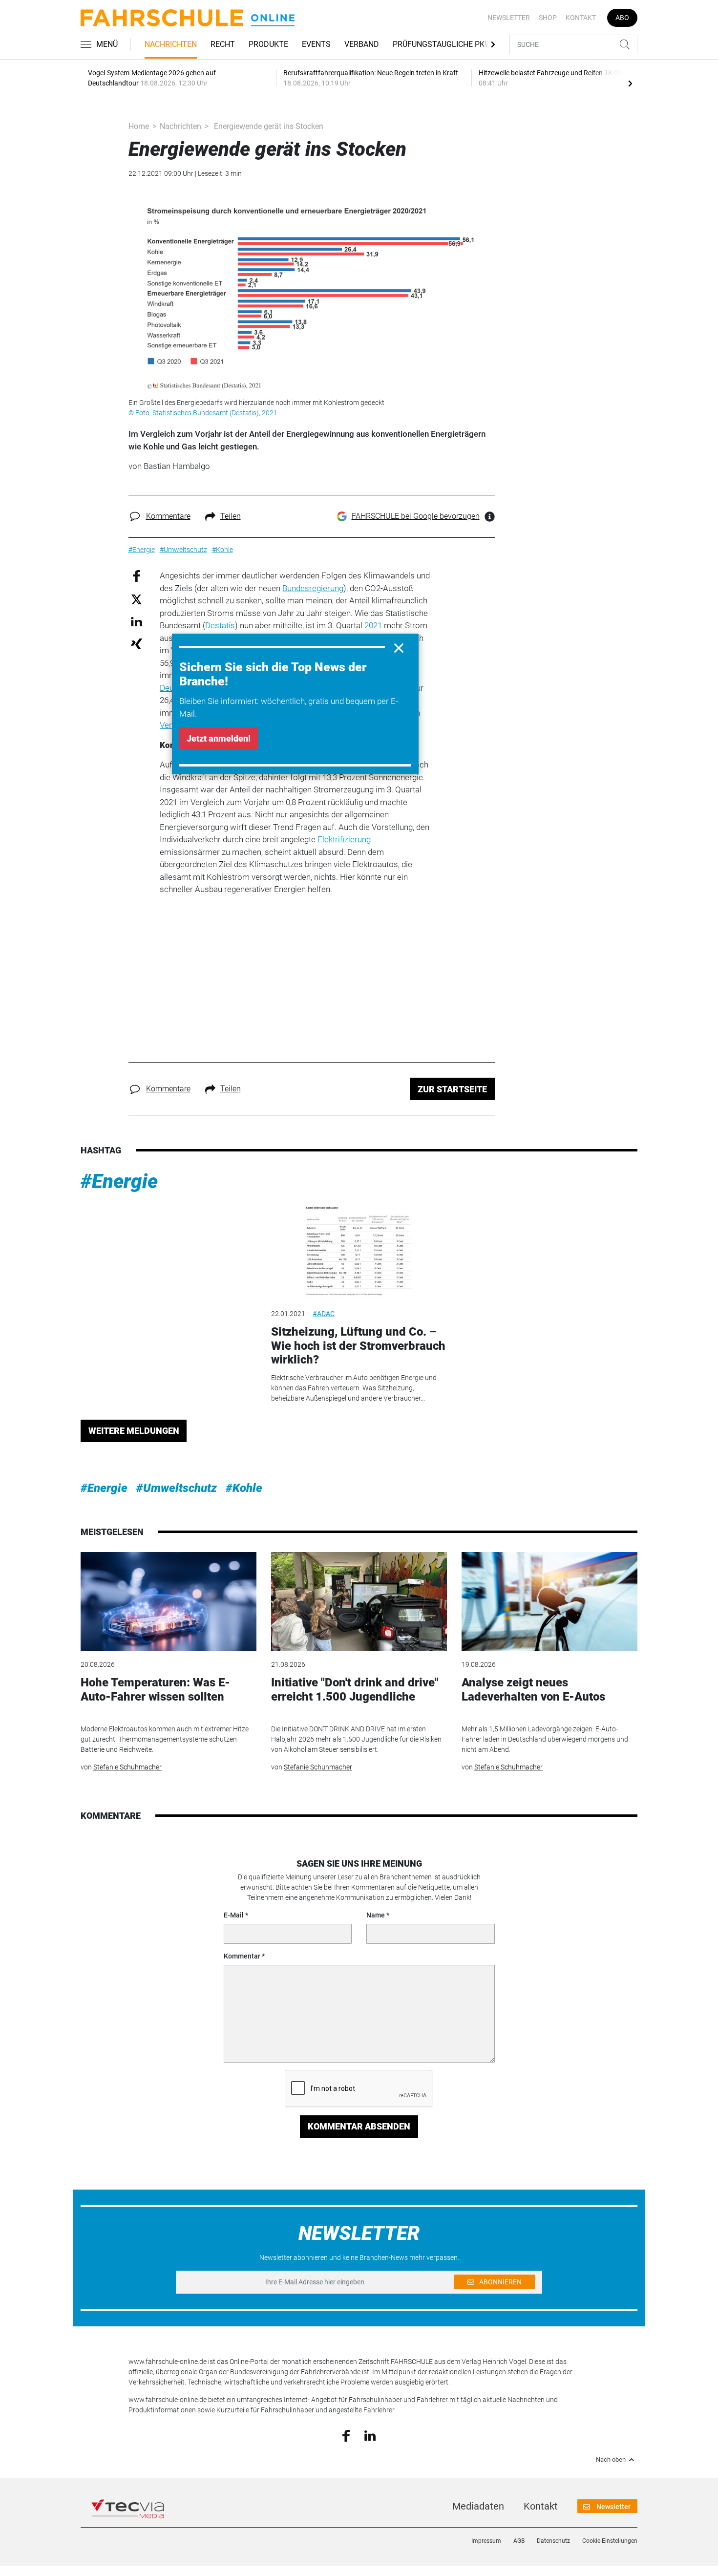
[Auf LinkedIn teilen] (137, 621)
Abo (622, 18)
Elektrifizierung (344, 839)
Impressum (486, 2541)
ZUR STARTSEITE (452, 1089)
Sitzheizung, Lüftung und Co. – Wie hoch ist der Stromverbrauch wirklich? (358, 1346)
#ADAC (324, 1314)
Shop (548, 18)
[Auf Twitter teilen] (137, 599)
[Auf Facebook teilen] (137, 576)
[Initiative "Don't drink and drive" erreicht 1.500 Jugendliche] (359, 1602)
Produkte (268, 44)
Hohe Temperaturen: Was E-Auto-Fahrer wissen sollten (155, 1690)
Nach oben (611, 2460)
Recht (223, 44)
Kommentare (168, 516)
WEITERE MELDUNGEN (134, 1431)
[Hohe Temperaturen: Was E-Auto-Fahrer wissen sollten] (169, 1602)
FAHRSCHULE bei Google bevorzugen (416, 516)
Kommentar (242, 1956)
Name (376, 1915)
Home (139, 126)
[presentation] (630, 83)
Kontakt (581, 18)
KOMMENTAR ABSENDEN (359, 2126)
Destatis (220, 625)
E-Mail (234, 1915)
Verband (362, 44)
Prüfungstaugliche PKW (442, 44)
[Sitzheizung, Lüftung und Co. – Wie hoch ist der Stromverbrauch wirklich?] (359, 1250)
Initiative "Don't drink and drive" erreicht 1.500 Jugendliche (355, 1690)
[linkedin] (370, 2435)
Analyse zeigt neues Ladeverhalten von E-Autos (533, 1690)
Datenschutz (553, 2541)
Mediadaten (478, 2506)
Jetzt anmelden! (219, 738)
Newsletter (509, 18)
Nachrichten (171, 44)
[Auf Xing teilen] (137, 643)
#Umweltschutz (177, 1488)
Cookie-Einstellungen (610, 2541)
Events (316, 44)
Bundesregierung (313, 588)
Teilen (231, 516)
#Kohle (244, 1488)
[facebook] (346, 2435)
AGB (519, 2541)
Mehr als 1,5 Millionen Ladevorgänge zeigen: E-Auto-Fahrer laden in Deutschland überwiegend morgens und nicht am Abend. (545, 1739)
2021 (373, 625)
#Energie (119, 1182)
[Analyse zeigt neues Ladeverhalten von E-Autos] (549, 1602)
